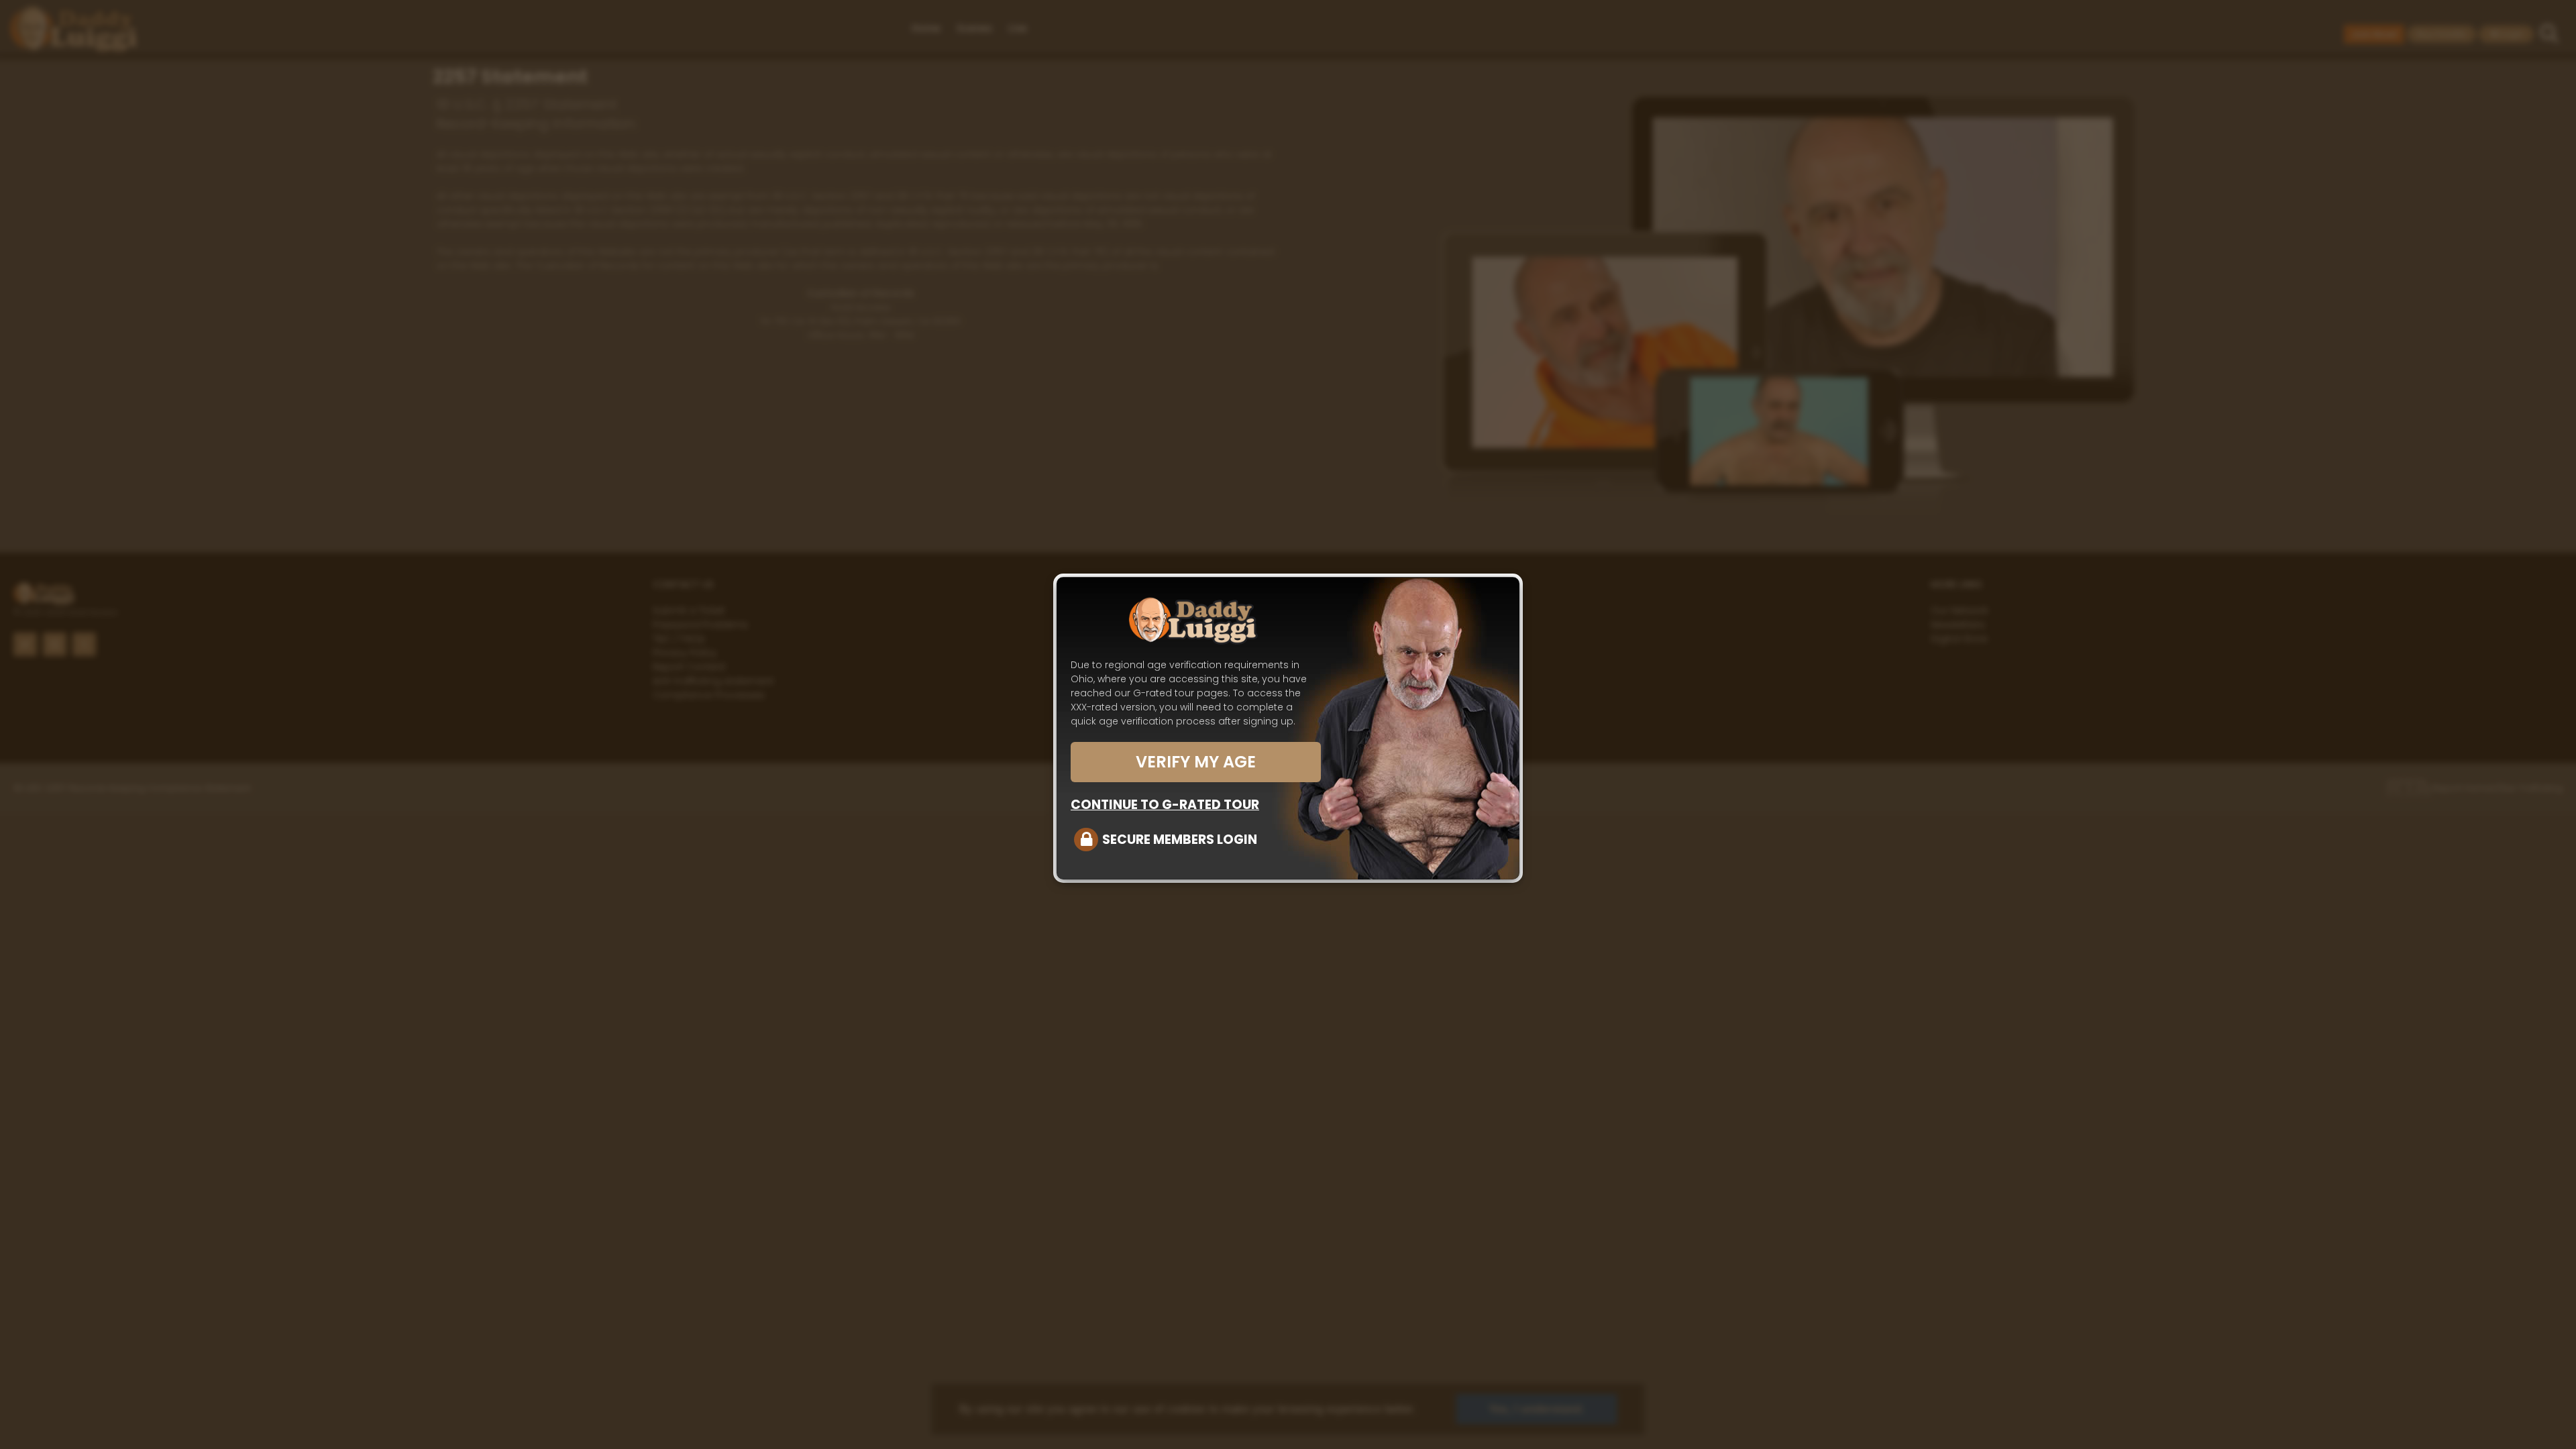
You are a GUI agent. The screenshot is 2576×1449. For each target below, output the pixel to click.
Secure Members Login (1180, 840)
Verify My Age (1196, 762)
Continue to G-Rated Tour (1165, 805)
